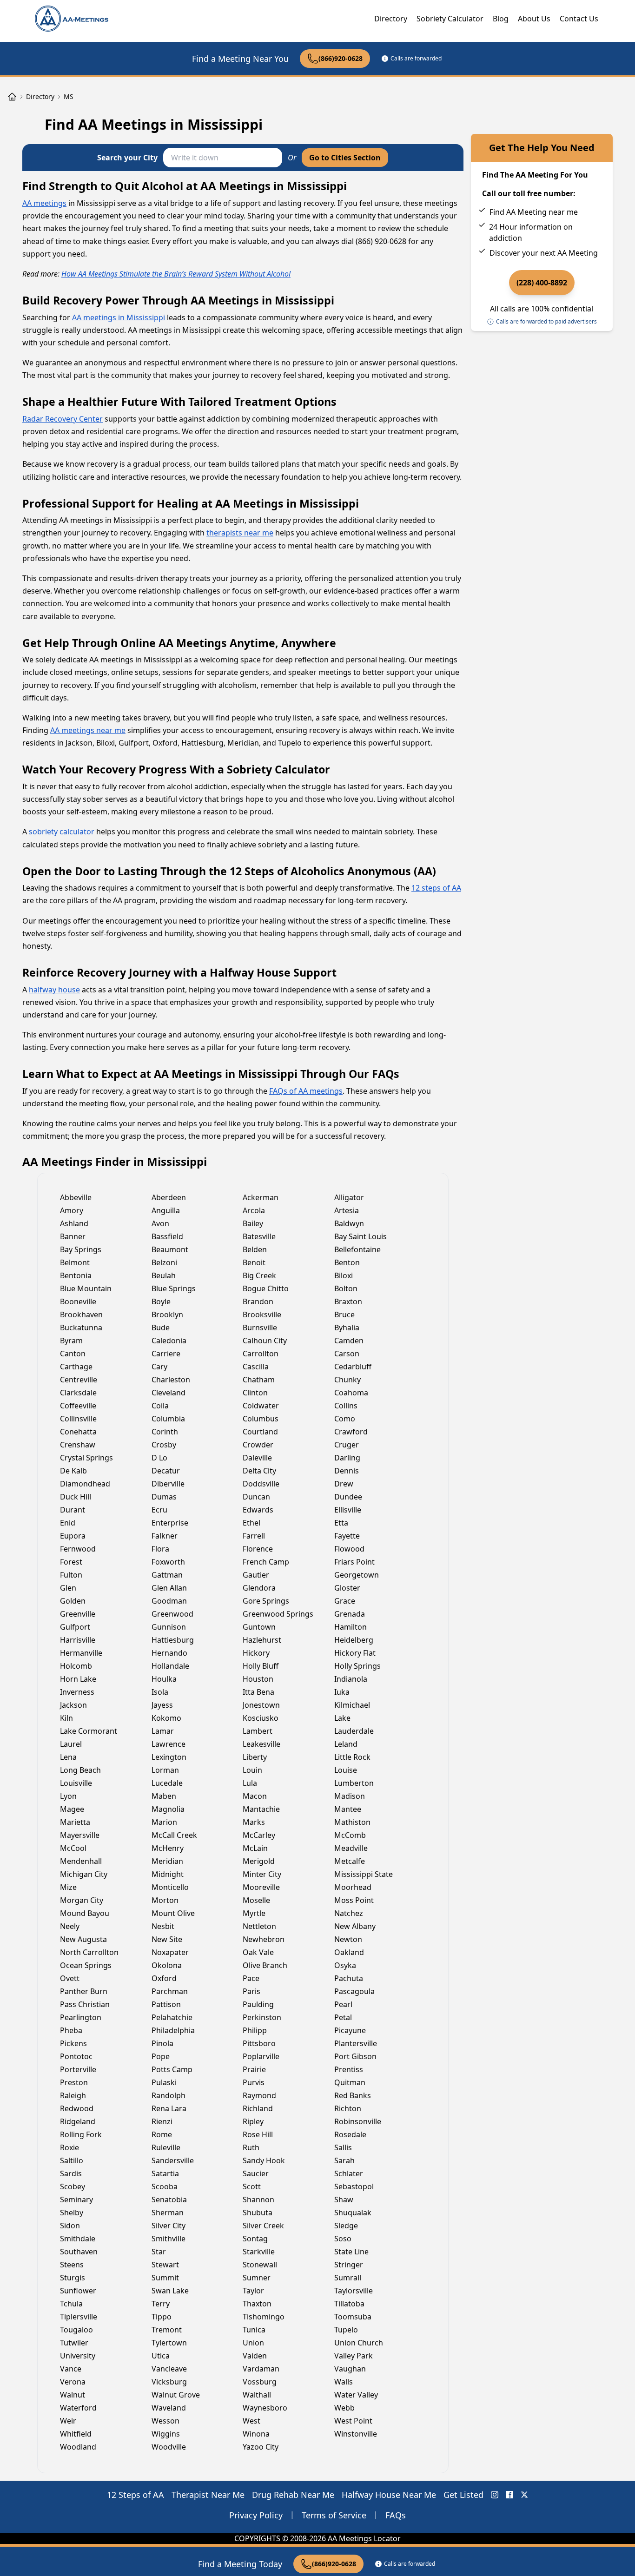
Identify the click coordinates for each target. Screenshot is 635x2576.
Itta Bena (258, 1692)
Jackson (73, 1705)
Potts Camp (172, 2069)
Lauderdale (354, 1731)
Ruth (251, 2147)
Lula (250, 1783)
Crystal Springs (86, 1458)
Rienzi (162, 2121)
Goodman (169, 1601)
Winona (256, 2434)
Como (345, 1419)
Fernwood (78, 1549)
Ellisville (348, 1510)
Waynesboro (265, 2408)
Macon (255, 1796)
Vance (71, 2369)
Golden (73, 1601)
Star (159, 2252)
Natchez (349, 1913)
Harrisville (78, 1640)
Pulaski (164, 2082)
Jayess (162, 1705)
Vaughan (350, 2369)
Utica (161, 2356)
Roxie (69, 2147)
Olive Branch (265, 1965)
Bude (161, 1328)
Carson (347, 1354)
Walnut (73, 2395)
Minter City (262, 1874)
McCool (73, 1848)
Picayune (350, 2030)
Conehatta (78, 1432)
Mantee (348, 1809)
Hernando (169, 1653)
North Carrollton (89, 1952)
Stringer (349, 2265)
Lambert (258, 1731)
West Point (353, 2421)
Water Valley (356, 2395)
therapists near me (240, 533)
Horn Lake (78, 1679)
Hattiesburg (173, 1640)
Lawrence (169, 1744)
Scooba (165, 2186)
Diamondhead (85, 1484)
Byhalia (347, 1328)
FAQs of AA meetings (306, 1091)
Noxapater (170, 1952)
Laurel (71, 1744)
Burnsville (260, 1328)
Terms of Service (334, 2515)
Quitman (350, 2082)
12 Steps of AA (136, 2495)
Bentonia (76, 1275)
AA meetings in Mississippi (119, 317)
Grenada (350, 1614)
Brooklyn (167, 1314)
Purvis (254, 2082)
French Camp (266, 1562)
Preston (74, 2082)
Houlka (164, 1679)
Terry (161, 2304)
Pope (161, 2056)
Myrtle (254, 1913)
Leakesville (261, 1744)
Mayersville (80, 1835)
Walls (344, 2382)
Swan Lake (170, 2291)
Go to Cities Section (345, 158)
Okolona (167, 1965)
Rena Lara (169, 2108)
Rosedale (350, 2134)
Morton (165, 1900)
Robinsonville (358, 2121)
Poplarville (261, 2056)
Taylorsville (354, 2291)
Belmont (75, 1262)
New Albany (355, 1926)
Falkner (165, 1536)
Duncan (256, 1497)
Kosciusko (261, 1718)
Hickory (256, 1653)
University (78, 2356)
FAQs (396, 2515)
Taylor (253, 2291)
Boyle (161, 1301)
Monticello (170, 1887)
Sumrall (348, 2278)
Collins (346, 1406)
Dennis (347, 1471)
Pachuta (349, 1978)
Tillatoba (349, 2304)
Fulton (71, 1575)
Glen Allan (169, 1588)
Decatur (166, 1471)
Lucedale (167, 1783)
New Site (167, 1939)
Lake (342, 1718)
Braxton (348, 1301)
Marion (164, 1822)
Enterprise (170, 1523)
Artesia (347, 1210)
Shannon (258, 2200)
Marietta (75, 1822)
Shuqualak (353, 2213)
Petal (343, 2017)
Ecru (159, 1510)
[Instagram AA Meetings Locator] (495, 2495)
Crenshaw (78, 1445)
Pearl (343, 2004)
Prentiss (349, 2069)
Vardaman (261, 2369)
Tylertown (169, 2343)
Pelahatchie (172, 2017)
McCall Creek (174, 1835)
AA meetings (44, 203)
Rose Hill (258, 2134)
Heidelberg (354, 1640)
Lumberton (354, 1783)
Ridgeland (78, 2121)
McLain (255, 1848)
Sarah (344, 2160)
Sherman (168, 2213)
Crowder (258, 1445)
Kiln (66, 1718)
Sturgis (73, 2278)
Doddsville (261, 1484)
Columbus (261, 1419)
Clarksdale (78, 1393)
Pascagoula (354, 1991)
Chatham (259, 1380)
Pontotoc (76, 2056)
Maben (164, 1796)
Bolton (346, 1288)
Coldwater (261, 1406)
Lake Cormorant (89, 1731)
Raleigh (73, 2095)
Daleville (257, 1458)
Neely (70, 1926)
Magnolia (168, 1809)
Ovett (70, 1978)
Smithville (169, 2239)
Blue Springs (174, 1288)
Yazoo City (261, 2447)
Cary (159, 1367)
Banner (73, 1236)
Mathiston (352, 1822)
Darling (347, 1458)
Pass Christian (85, 2004)
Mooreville (261, 1887)
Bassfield (167, 1236)
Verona (73, 2382)
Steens (72, 2265)
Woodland (78, 2447)
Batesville (259, 1236)
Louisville (76, 1783)
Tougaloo (76, 2330)
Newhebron (264, 1939)
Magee (72, 1809)
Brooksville (262, 1314)
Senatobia (169, 2200)
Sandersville (173, 2160)
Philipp (255, 2030)
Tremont (167, 2330)
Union (253, 2343)
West (251, 2421)
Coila (160, 1406)
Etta (341, 1523)
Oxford (164, 1978)
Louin (252, 1770)
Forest (71, 1562)
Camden (349, 1341)
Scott (252, 2186)
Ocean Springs (86, 1965)
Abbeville (76, 1197)
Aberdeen (169, 1197)
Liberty (255, 1757)
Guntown (259, 1627)
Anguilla (166, 1210)
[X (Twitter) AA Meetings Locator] (524, 2495)
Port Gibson (355, 2056)
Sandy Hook (264, 2160)
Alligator (349, 1197)
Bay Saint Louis (360, 1236)
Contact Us (579, 19)
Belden (255, 1249)
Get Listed (463, 2495)
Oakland (349, 1952)
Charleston (171, 1380)
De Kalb (73, 1471)
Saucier (256, 2173)
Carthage (76, 1367)
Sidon (70, 2226)
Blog (501, 19)
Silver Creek (263, 2226)
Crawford (351, 1432)
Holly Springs (357, 1666)
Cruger (347, 1445)
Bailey (253, 1223)
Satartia (165, 2173)
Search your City (127, 158)
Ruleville (166, 2147)
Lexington (169, 1757)
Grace (345, 1601)
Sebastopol (354, 2186)
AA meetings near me (88, 730)
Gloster (347, 1588)
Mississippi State (364, 1874)
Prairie (254, 2069)
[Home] (12, 97)
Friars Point (354, 1562)
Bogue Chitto (266, 1288)
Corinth (165, 1432)
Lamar (163, 1731)
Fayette (347, 1536)
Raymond (259, 2095)
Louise (346, 1770)
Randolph (169, 2095)
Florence (258, 1549)
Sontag (255, 2239)
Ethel (251, 1523)
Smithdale (78, 2239)
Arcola (254, 1210)
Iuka (342, 1692)
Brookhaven (81, 1314)
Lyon (68, 1796)
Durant (73, 1510)
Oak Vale (258, 1952)
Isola (160, 1692)
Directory (391, 19)
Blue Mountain (86, 1288)
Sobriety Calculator (450, 19)
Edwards (258, 1510)
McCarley (259, 1835)
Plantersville (356, 2043)
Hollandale (170, 1666)
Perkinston (262, 2017)
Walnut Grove (176, 2395)
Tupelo (346, 2330)
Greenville (78, 1614)
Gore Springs (266, 1601)
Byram (71, 1341)
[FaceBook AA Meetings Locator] (509, 2495)
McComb (350, 1835)
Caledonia (169, 1341)
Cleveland (169, 1393)
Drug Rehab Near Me (293, 2495)
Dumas (164, 1497)
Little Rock (352, 1757)
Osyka (345, 1965)
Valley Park (354, 2356)
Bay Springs (81, 1249)
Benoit (254, 1262)
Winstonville (356, 2434)
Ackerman (261, 1197)
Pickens (73, 2043)
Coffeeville (78, 1406)
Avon (160, 1223)
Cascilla (256, 1367)
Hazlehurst (262, 1640)
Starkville (259, 2252)
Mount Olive (173, 1913)
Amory (72, 1210)
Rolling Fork (81, 2134)
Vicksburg (169, 2382)
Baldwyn (349, 1223)
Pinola (162, 2043)
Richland (258, 2108)
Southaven (79, 2252)
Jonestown (261, 1705)
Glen (68, 1588)
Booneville (78, 1301)
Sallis (343, 2147)
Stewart (165, 2265)
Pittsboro (259, 2043)
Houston (258, 1679)
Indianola (351, 1679)
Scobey (73, 2186)
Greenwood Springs (278, 1614)
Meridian (167, 1861)
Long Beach (80, 1770)
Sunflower (78, 2291)
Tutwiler (74, 2343)
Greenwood (172, 1614)
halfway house (54, 990)
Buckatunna (81, 1328)
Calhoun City (265, 1341)
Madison (350, 1796)
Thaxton (257, 2304)
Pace (251, 1978)
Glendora (259, 1588)
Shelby (72, 2213)
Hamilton (351, 1627)
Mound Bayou (85, 1913)
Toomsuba (353, 2317)
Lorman (165, 1770)
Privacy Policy (256, 2515)
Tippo (162, 2317)
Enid (68, 1523)
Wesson (165, 2421)
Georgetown (357, 1575)
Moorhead (353, 1887)
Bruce (344, 1314)
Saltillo (72, 2160)
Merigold (259, 1861)
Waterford (78, 2408)
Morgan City (82, 1900)
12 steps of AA (436, 888)
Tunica (254, 2330)
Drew (344, 1484)
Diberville (168, 1484)
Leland (346, 1744)
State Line (351, 2252)
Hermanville (81, 1653)
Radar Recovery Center (63, 419)
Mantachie (261, 1809)
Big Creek (259, 1275)
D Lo (159, 1458)
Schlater (349, 2173)
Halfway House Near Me (389, 2495)
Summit (165, 2278)
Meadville (351, 1848)
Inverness (77, 1692)
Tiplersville (79, 2317)
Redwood (77, 2108)
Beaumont (170, 1249)
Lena (68, 1757)
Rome (162, 2134)
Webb (344, 2408)
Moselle (256, 1900)
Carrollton (261, 1354)
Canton (73, 1354)
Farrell (254, 1536)
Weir (68, 2421)
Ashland (74, 1223)
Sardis (71, 2173)
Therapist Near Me (208, 2495)
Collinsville (78, 1419)
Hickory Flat (355, 1653)
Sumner (257, 2278)
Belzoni (164, 1262)
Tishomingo (264, 2317)
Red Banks (353, 2095)
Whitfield (76, 2434)
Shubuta (258, 2213)
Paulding (258, 2004)
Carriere (166, 1354)
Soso (343, 2239)
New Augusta (83, 1939)
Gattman (167, 1575)
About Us (534, 19)
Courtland (260, 1432)
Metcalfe (350, 1861)
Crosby (164, 1445)
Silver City (169, 2226)
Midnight (168, 1874)
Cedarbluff (353, 1367)
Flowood (349, 1549)
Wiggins (166, 2434)
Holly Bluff (261, 1666)
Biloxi (344, 1275)
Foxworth (168, 1562)
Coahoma (351, 1393)
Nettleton (259, 1926)
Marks (254, 1822)
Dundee (348, 1497)
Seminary (76, 2200)
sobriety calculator (62, 832)
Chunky (347, 1380)
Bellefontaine (357, 1249)
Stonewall (260, 2265)
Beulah (164, 1275)
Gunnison (169, 1627)
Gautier (256, 1575)
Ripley (253, 2121)
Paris (251, 1991)
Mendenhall (81, 1861)
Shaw (344, 2200)
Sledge (346, 2226)
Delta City (259, 1471)
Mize (68, 1887)
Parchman (170, 1991)
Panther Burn (84, 1991)
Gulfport (75, 1627)
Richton (348, 2108)
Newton (348, 1939)
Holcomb (76, 1666)
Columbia (168, 1419)
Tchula (71, 2304)
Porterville (78, 2069)
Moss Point (354, 1900)
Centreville (79, 1380)
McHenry (168, 1848)
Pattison (166, 2004)
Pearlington (81, 2017)
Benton (347, 1262)
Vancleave (169, 2369)
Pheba (71, 2030)
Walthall (257, 2395)
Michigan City (84, 1874)
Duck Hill (76, 1497)
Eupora (73, 1536)
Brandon (258, 1301)
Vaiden (255, 2356)
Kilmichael (352, 1705)
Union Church (359, 2343)
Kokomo (166, 1718)
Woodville (169, 2447)
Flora (160, 1549)
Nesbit (163, 1926)
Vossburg (260, 2382)
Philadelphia (173, 2030)
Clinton (255, 1393)
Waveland (169, 2408)
